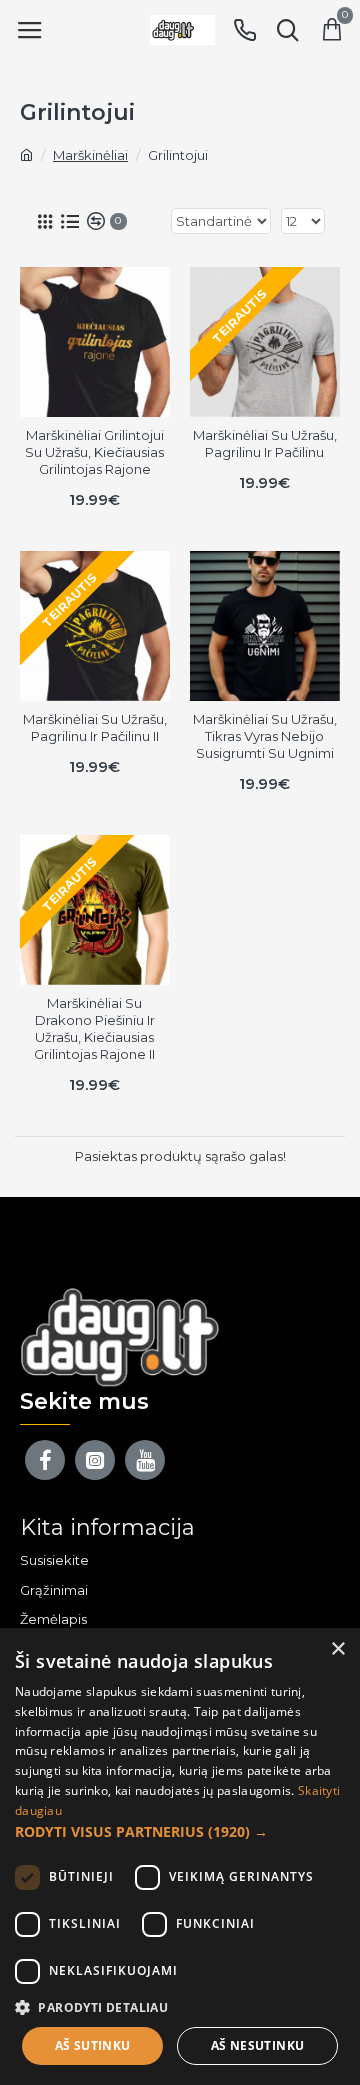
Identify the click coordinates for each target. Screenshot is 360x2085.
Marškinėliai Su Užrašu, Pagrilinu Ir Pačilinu (265, 443)
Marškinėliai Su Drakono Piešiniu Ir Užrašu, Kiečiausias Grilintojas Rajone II (94, 1028)
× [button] (337, 1649)
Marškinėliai (90, 155)
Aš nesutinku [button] (258, 2045)
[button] (180, 1831)
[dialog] (180, 1856)
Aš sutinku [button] (93, 2045)
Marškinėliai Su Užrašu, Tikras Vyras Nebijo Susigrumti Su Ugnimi (265, 736)
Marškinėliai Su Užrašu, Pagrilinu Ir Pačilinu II (95, 727)
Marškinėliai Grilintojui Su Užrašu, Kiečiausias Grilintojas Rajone (94, 452)
